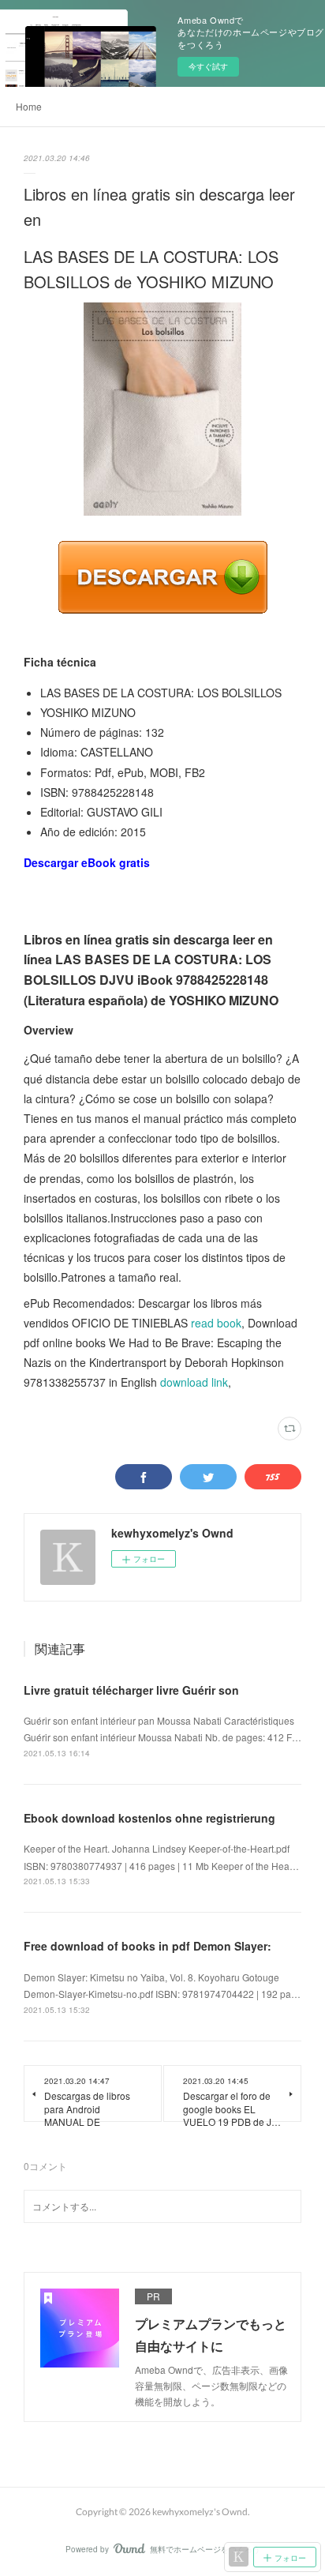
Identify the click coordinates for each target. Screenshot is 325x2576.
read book (216, 1323)
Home (29, 106)
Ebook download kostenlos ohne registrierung (149, 1818)
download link (194, 1382)
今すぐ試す (208, 66)
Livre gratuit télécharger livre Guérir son (131, 1690)
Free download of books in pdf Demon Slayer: (148, 1946)
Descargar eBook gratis (87, 862)
